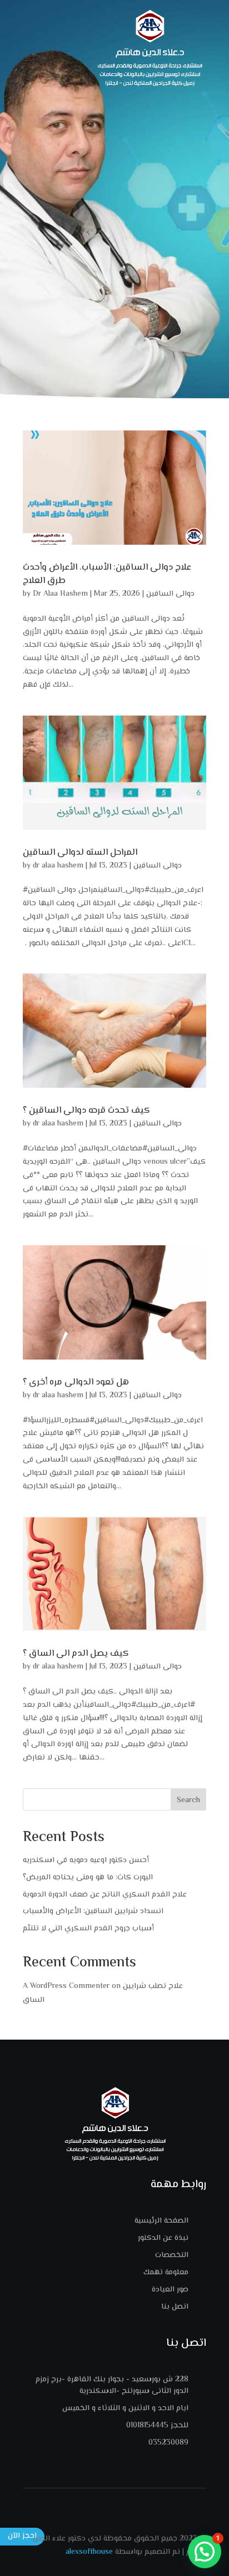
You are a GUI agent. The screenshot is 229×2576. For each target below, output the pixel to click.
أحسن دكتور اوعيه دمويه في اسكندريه (86, 1860)
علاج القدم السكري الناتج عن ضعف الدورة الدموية (105, 1895)
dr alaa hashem (58, 866)
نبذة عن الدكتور (163, 2238)
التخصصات (172, 2255)
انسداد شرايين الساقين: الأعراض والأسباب (93, 1911)
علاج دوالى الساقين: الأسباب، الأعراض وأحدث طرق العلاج (107, 574)
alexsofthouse (89, 2552)
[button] (205, 2552)
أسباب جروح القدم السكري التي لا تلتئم (88, 1929)
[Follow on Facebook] (114, 2503)
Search (188, 1801)
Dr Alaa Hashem (60, 594)
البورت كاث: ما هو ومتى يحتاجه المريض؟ (88, 1878)
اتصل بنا (175, 2307)
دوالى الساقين (170, 594)
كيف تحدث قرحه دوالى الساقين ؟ (86, 1111)
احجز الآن (22, 2536)
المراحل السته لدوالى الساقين (80, 853)
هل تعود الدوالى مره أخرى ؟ (76, 1383)
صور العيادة (170, 2290)
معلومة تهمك (166, 2273)
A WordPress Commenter (66, 1986)
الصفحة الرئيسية (161, 2221)
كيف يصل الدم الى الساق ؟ (76, 1654)
